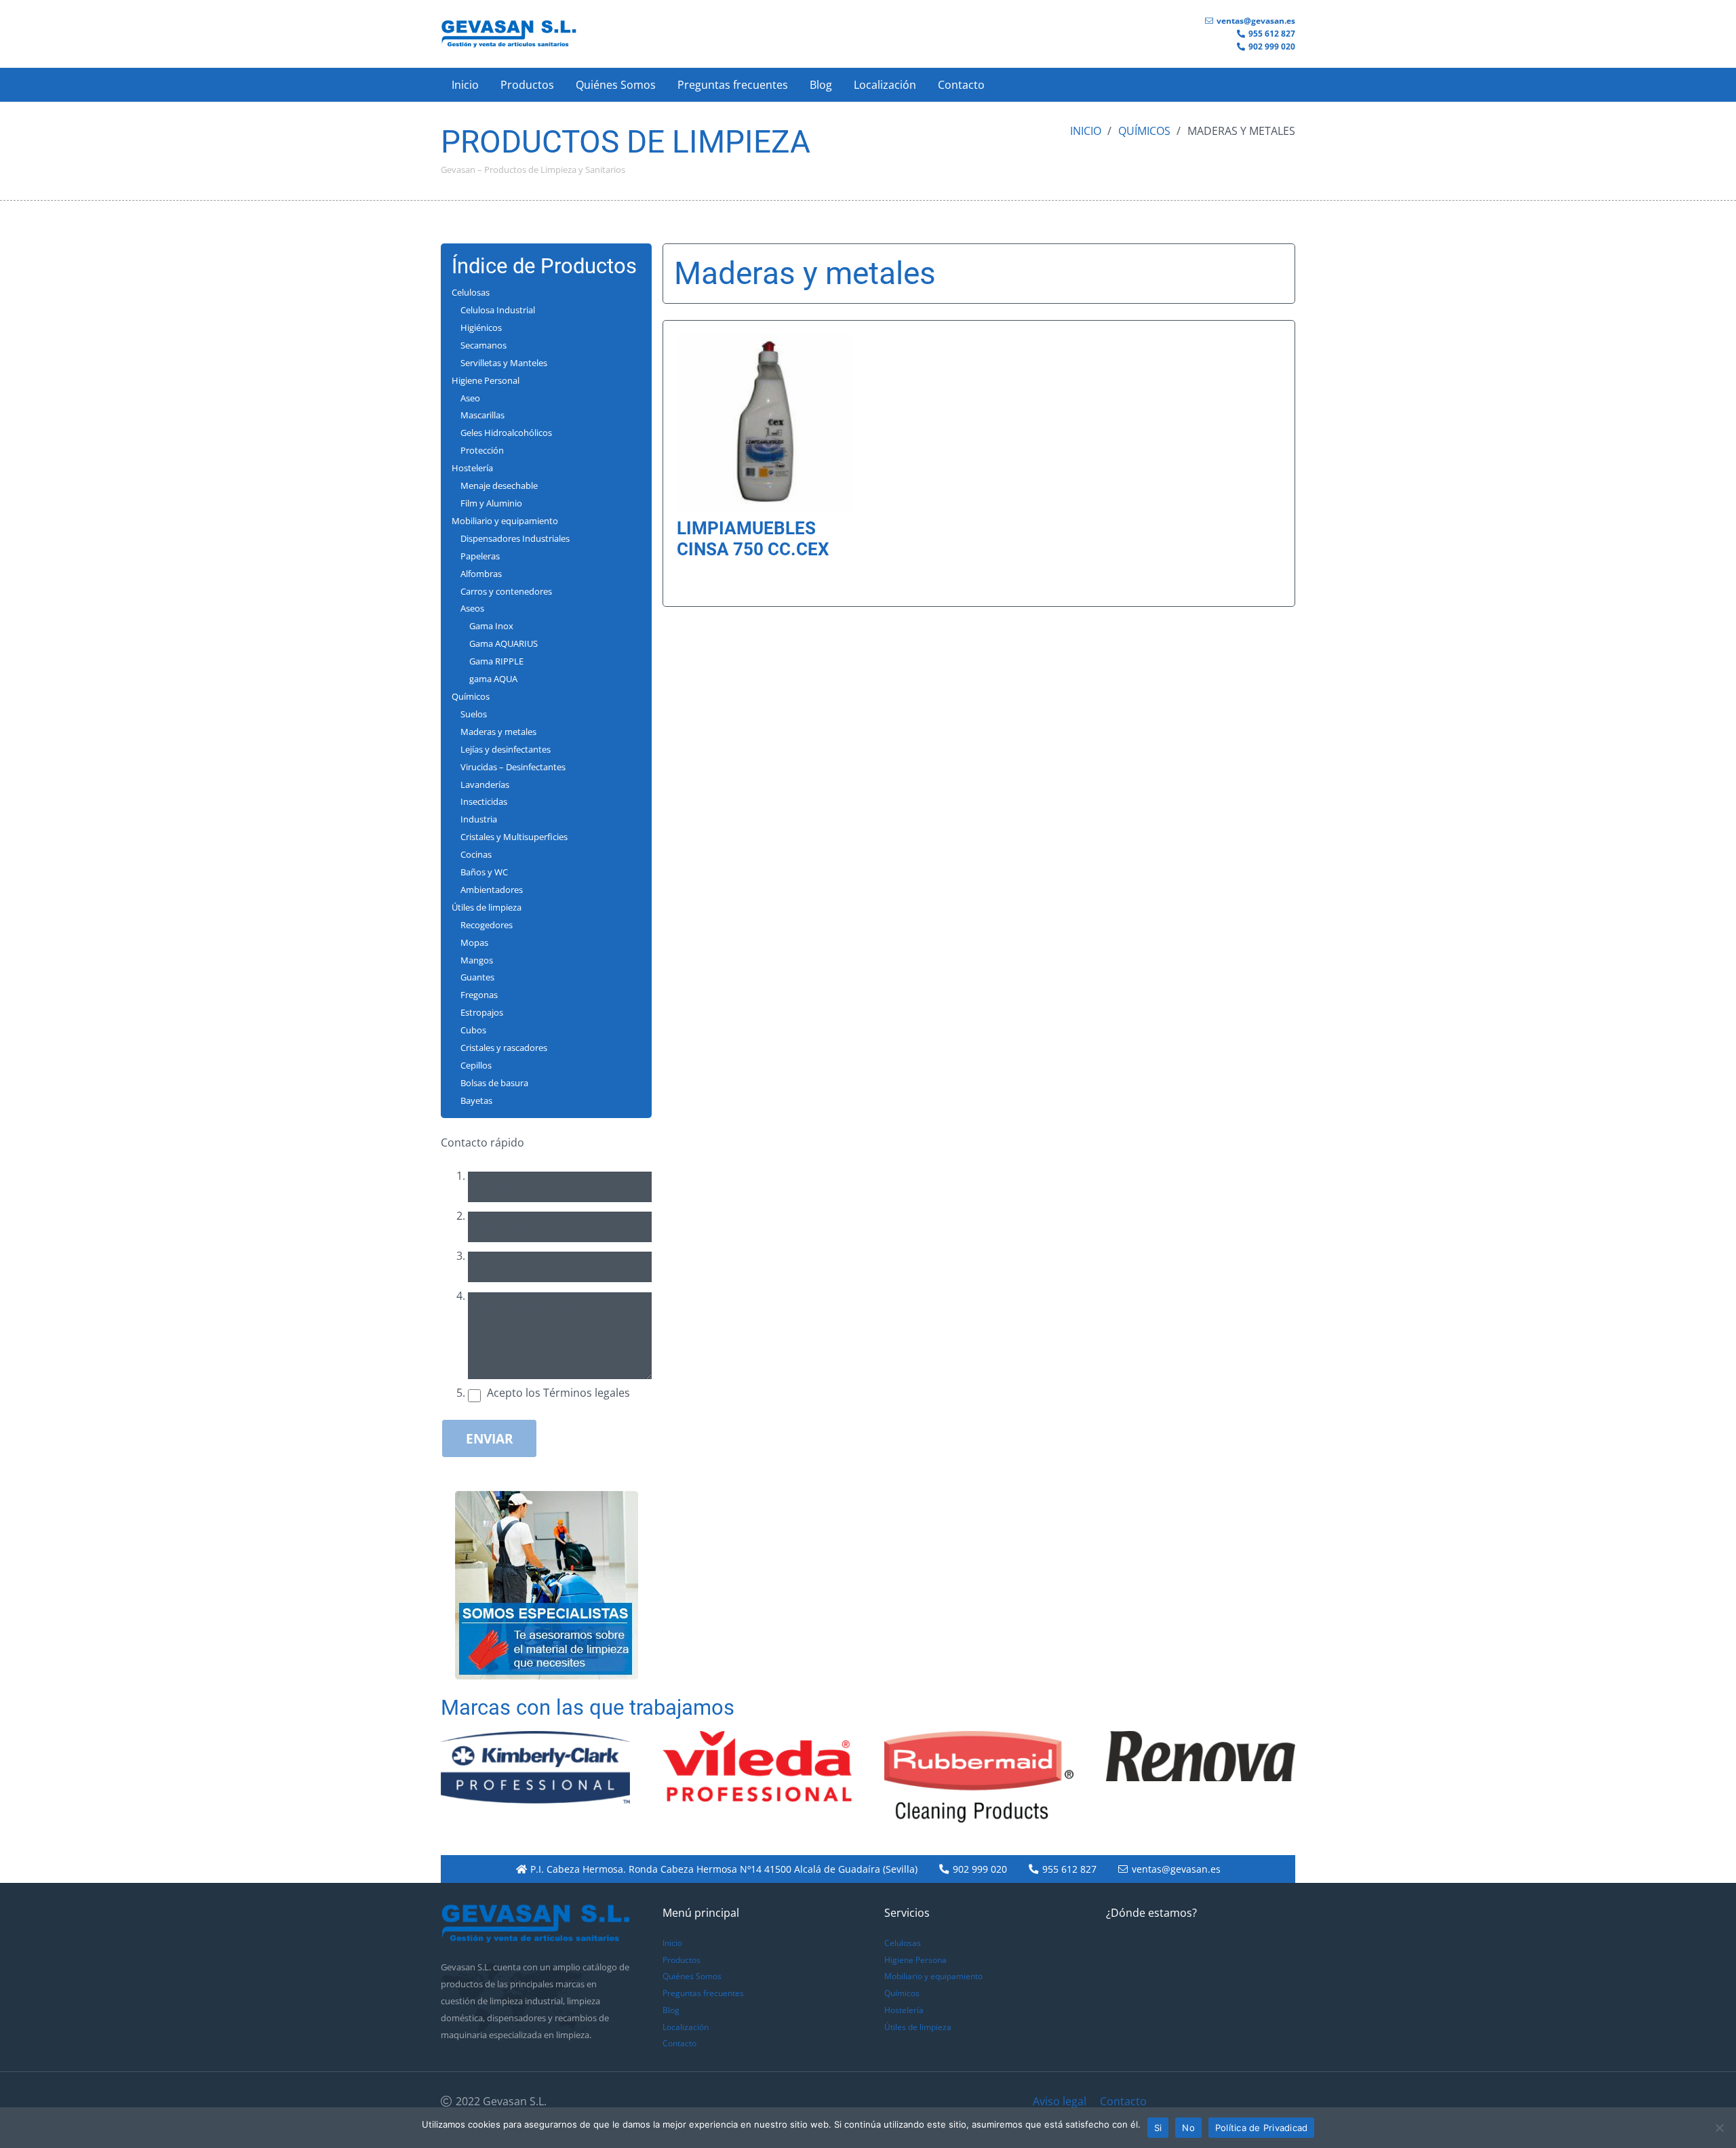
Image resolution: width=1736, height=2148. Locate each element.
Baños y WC (484, 872)
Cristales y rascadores (504, 1048)
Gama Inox (491, 626)
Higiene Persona (915, 1960)
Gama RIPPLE (496, 661)
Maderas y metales (498, 732)
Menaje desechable (499, 485)
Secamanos (484, 345)
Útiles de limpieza (487, 907)
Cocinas (476, 854)
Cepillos (476, 1065)
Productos (682, 1960)
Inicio (1086, 131)
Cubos (473, 1030)
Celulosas (471, 292)
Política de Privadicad (1262, 2128)
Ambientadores (492, 890)
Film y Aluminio (491, 503)
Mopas (474, 942)
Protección (482, 450)
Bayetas (476, 1100)
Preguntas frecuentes (703, 1993)
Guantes (477, 977)
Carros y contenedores (506, 591)
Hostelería (472, 468)
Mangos (477, 960)
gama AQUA (493, 679)
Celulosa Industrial (498, 310)
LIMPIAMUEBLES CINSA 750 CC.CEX (753, 539)
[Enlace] (509, 34)
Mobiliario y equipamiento (505, 521)
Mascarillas (482, 415)
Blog (671, 2010)
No (1188, 2128)
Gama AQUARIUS (504, 643)
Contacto (679, 2043)
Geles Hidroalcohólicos (506, 433)
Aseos (472, 608)
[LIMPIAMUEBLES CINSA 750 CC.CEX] (765, 342)
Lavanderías (485, 784)
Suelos (474, 714)
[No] (1719, 2128)
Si (1158, 2128)
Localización (686, 2027)
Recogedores (487, 925)
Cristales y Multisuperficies (514, 837)
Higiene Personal (486, 380)
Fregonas (479, 995)
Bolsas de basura (494, 1083)
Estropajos (482, 1012)
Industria (479, 819)
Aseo (470, 398)
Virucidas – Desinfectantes (513, 767)
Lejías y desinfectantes (506, 749)
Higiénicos (481, 327)
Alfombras (481, 574)
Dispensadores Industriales (515, 538)
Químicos (1144, 131)
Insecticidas (484, 801)
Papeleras (480, 556)
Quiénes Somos (692, 1976)
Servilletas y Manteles (504, 363)
